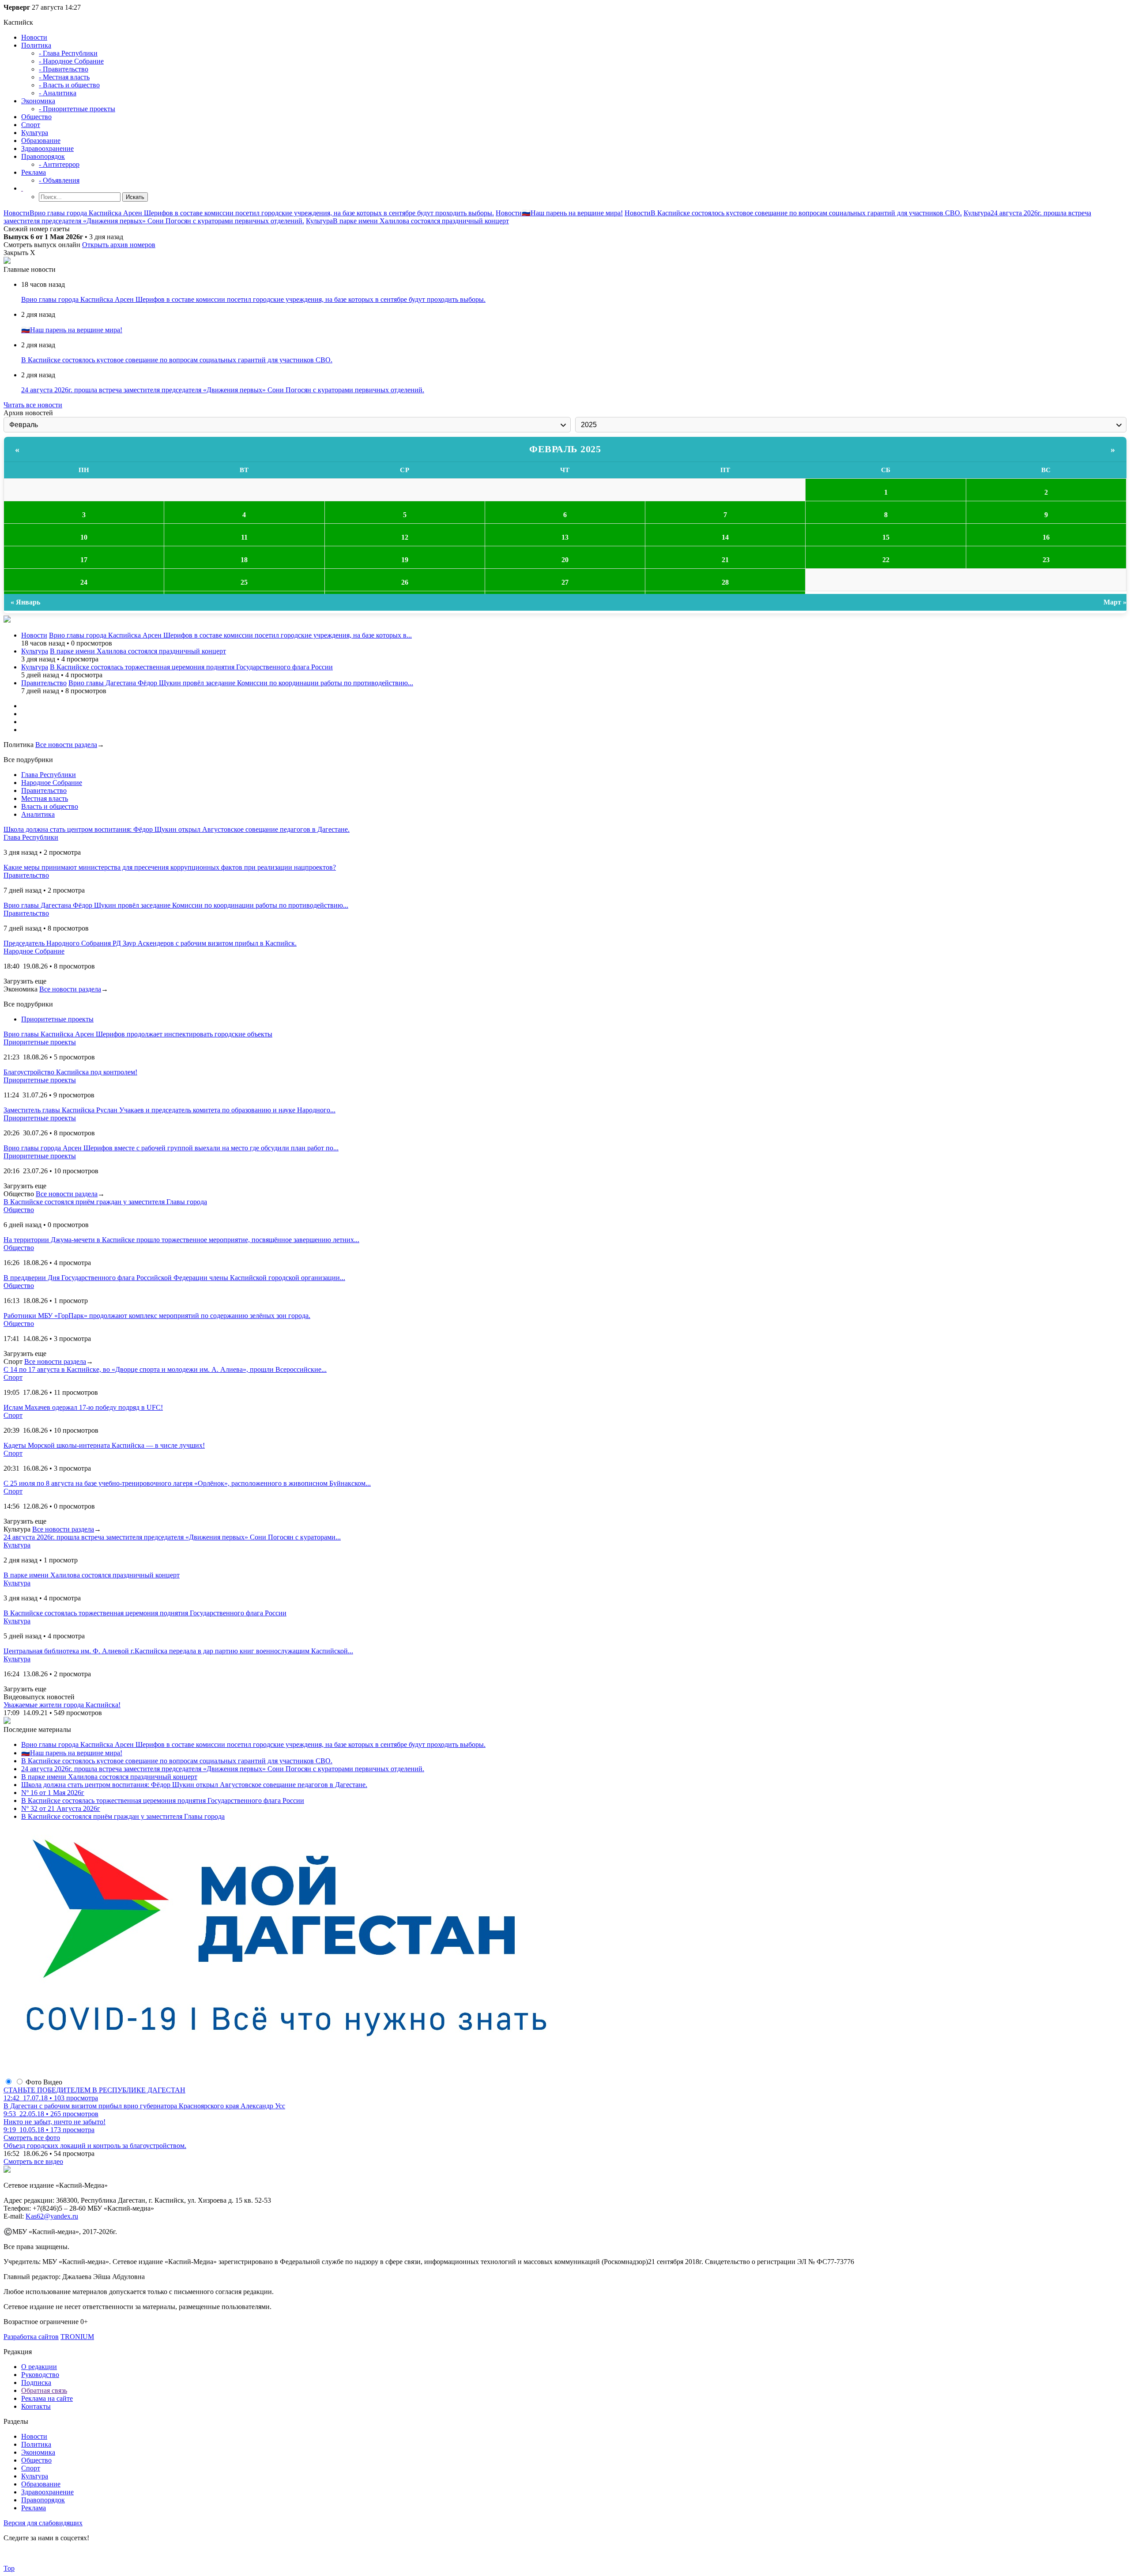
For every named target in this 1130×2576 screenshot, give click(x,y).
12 (405, 537)
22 (886, 560)
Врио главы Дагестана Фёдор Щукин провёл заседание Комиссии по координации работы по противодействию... (241, 683)
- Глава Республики (68, 53)
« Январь (25, 602)
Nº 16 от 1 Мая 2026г (53, 1793)
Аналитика (38, 814)
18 (244, 560)
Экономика (38, 101)
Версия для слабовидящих (43, 2523)
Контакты (36, 2406)
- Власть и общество (69, 85)
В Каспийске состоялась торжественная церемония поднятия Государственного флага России (191, 667)
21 (725, 560)
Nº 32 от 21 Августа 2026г (61, 1808)
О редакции (39, 2367)
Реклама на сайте (47, 2398)
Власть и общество (50, 806)
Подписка (36, 2383)
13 (565, 537)
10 (84, 537)
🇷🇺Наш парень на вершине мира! (572, 213)
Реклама (34, 172)
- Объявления (59, 180)
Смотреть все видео (33, 2161)
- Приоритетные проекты (77, 109)
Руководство (40, 2375)
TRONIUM (77, 2337)
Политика (36, 45)
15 (886, 537)
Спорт (31, 125)
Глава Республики (49, 775)
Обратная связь (44, 2390)
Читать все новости (33, 405)
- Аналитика (58, 93)
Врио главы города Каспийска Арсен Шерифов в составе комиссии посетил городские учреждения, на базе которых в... (230, 635)
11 (244, 537)
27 (565, 582)
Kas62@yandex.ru (52, 2216)
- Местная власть (64, 77)
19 (405, 560)
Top (9, 2568)
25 (244, 582)
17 (84, 560)
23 (1046, 560)
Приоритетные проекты (57, 1019)
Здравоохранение (47, 148)
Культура (35, 133)
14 (725, 537)
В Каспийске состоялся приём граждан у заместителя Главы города (123, 1816)
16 (1046, 537)
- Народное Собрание (71, 61)
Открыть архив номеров (119, 245)
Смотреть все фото (32, 2138)
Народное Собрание (52, 783)
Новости (34, 37)
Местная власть (45, 798)
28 (725, 582)
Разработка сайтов (31, 2337)
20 (565, 560)
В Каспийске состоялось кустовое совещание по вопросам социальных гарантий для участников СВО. (806, 213)
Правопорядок (43, 156)
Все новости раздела (66, 745)
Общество (36, 117)
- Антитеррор (59, 164)
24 (84, 582)
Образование (41, 141)
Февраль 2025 (565, 449)
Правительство (44, 683)
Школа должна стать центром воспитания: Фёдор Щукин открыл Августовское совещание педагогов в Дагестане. (194, 1785)
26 (405, 582)
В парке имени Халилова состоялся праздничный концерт (421, 221)
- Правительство (64, 69)
